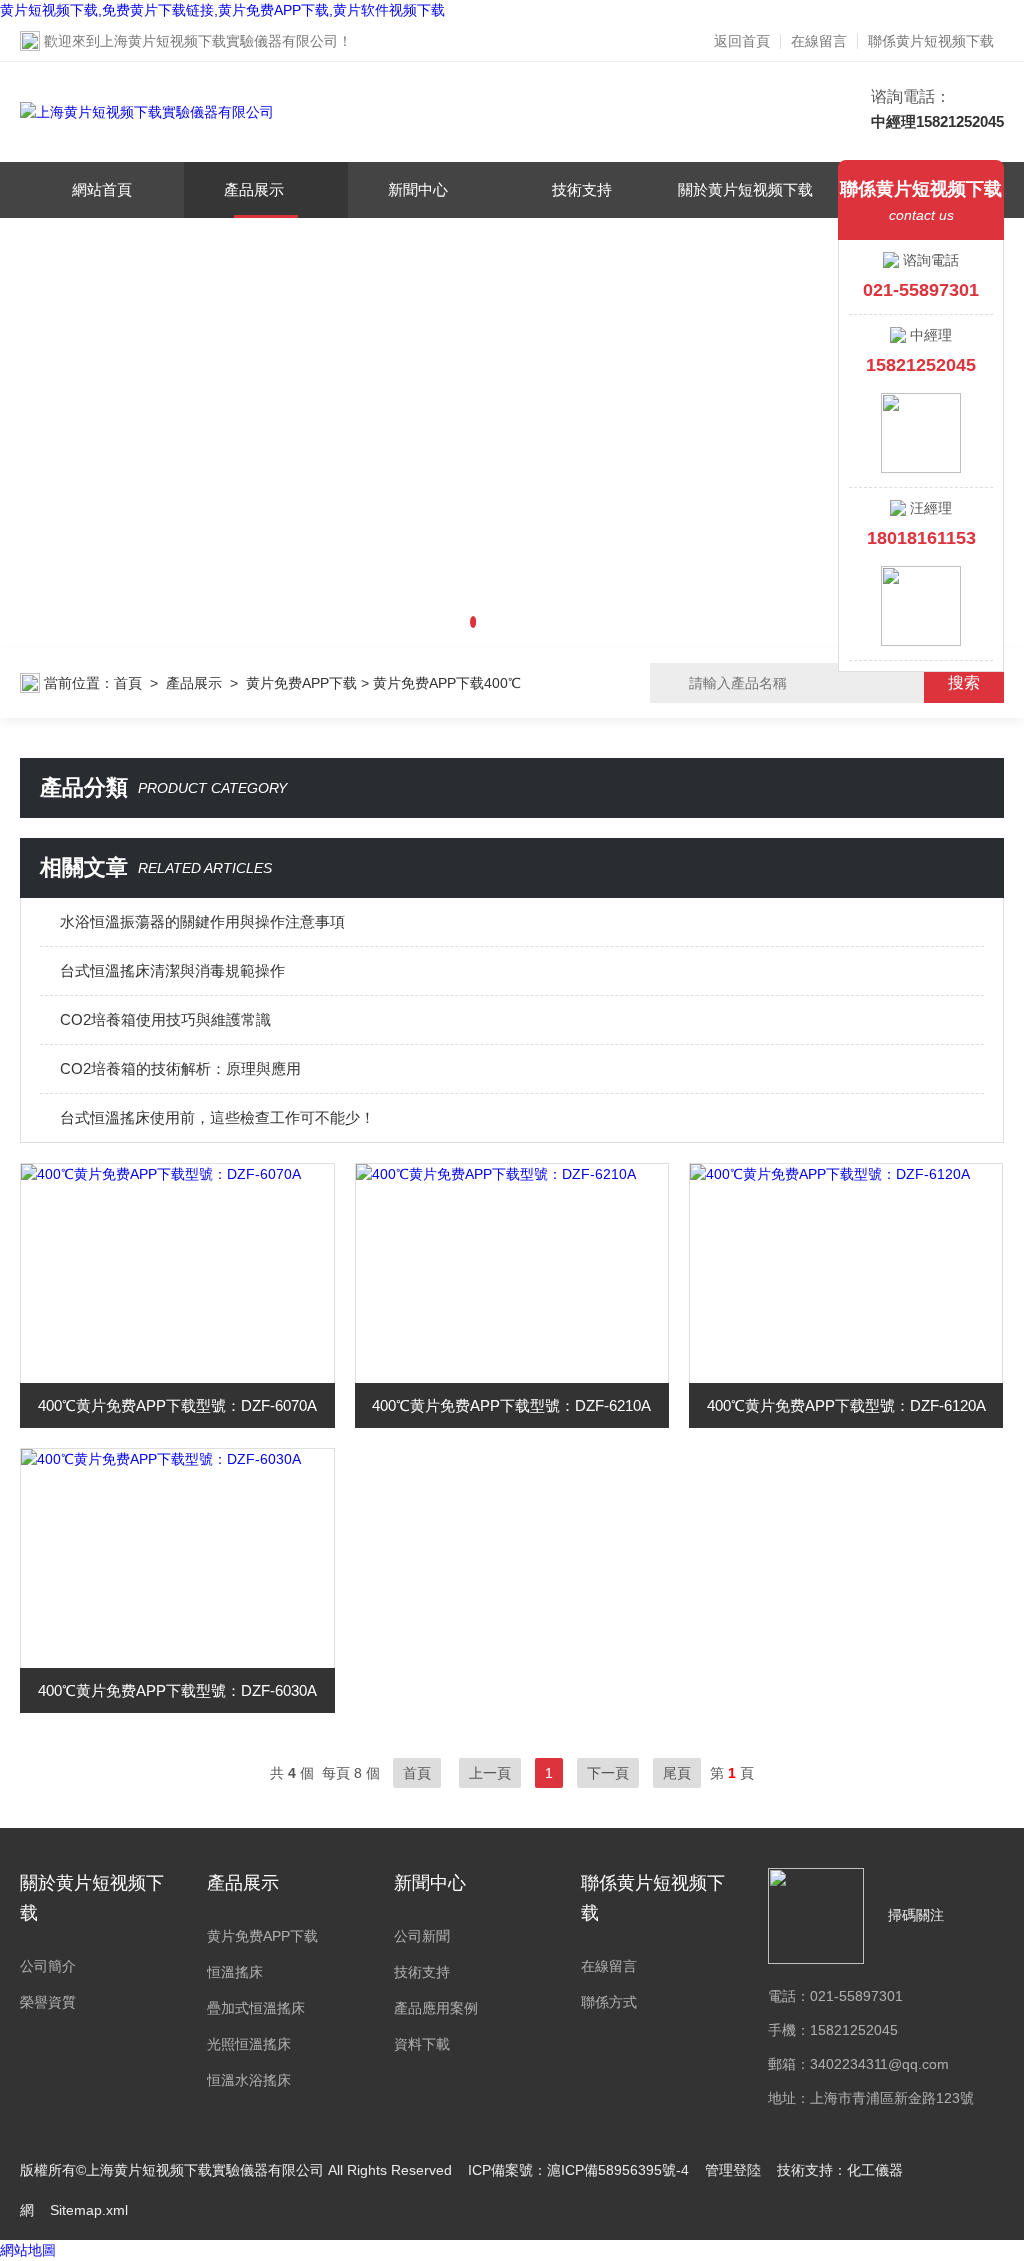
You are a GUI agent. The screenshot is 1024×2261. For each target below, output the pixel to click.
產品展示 (254, 189)
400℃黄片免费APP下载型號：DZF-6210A (511, 1405)
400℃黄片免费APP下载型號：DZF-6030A (177, 1690)
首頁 (128, 683)
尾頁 (677, 1773)
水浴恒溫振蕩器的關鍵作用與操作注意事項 (202, 921)
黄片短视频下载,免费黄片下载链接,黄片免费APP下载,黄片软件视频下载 (222, 10)
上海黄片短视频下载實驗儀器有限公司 (219, 41)
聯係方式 (609, 2002)
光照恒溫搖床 (249, 2044)
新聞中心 (418, 189)
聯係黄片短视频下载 (931, 41)
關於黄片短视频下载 (745, 189)
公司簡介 (48, 1966)
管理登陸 (733, 2170)
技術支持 (582, 189)
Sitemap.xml (89, 2210)
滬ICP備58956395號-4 (618, 2170)
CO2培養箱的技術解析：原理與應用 (180, 1068)
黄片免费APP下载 (301, 683)
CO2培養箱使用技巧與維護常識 (165, 1019)
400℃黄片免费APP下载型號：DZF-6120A (846, 1405)
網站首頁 (102, 189)
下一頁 (608, 1773)
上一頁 (490, 1773)
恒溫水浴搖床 (249, 2080)
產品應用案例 (436, 2008)
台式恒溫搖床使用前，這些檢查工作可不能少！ (217, 1117)
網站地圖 (28, 2250)
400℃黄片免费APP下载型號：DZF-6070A (177, 1405)
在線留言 (819, 41)
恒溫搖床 (235, 1972)
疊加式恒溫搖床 (256, 2008)
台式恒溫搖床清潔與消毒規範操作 (172, 970)
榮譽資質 (48, 2002)
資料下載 (422, 2044)
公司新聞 (422, 1936)
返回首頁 (742, 41)
